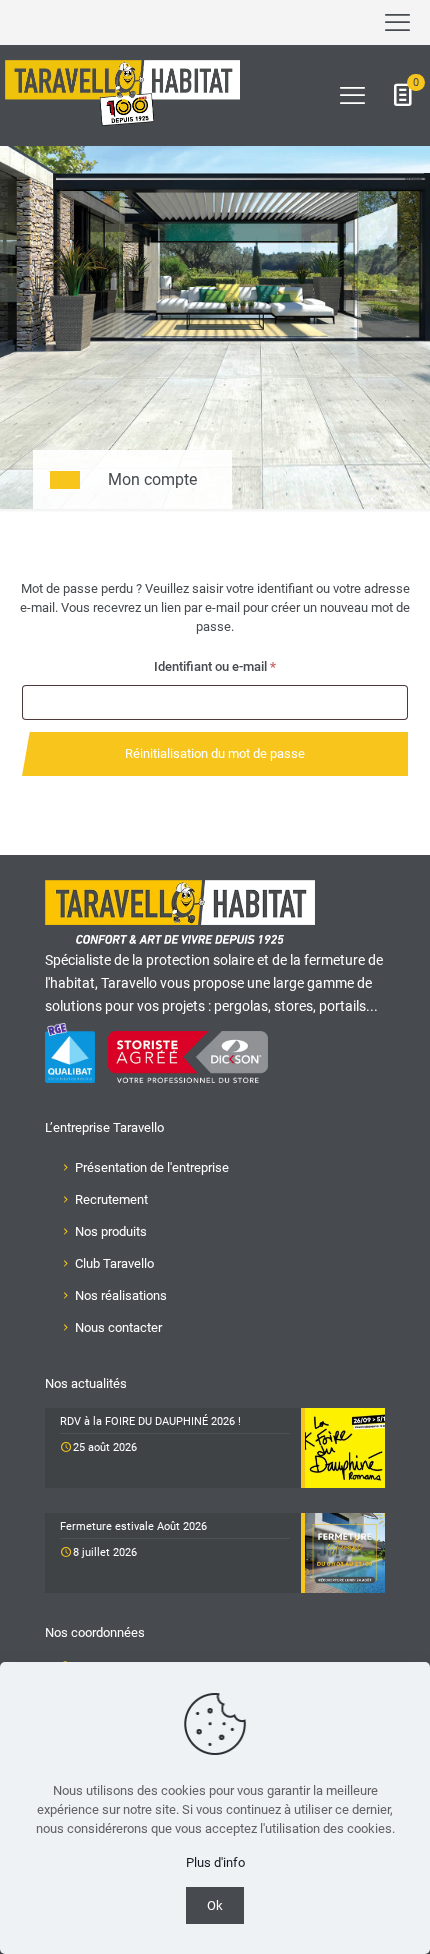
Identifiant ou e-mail (245, 666)
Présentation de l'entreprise (152, 1167)
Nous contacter (118, 1327)
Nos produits (111, 1231)
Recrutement (111, 1199)
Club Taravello (114, 1263)
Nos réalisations (121, 1295)
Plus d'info (215, 1862)
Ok (215, 1905)
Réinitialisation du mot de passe (215, 753)
